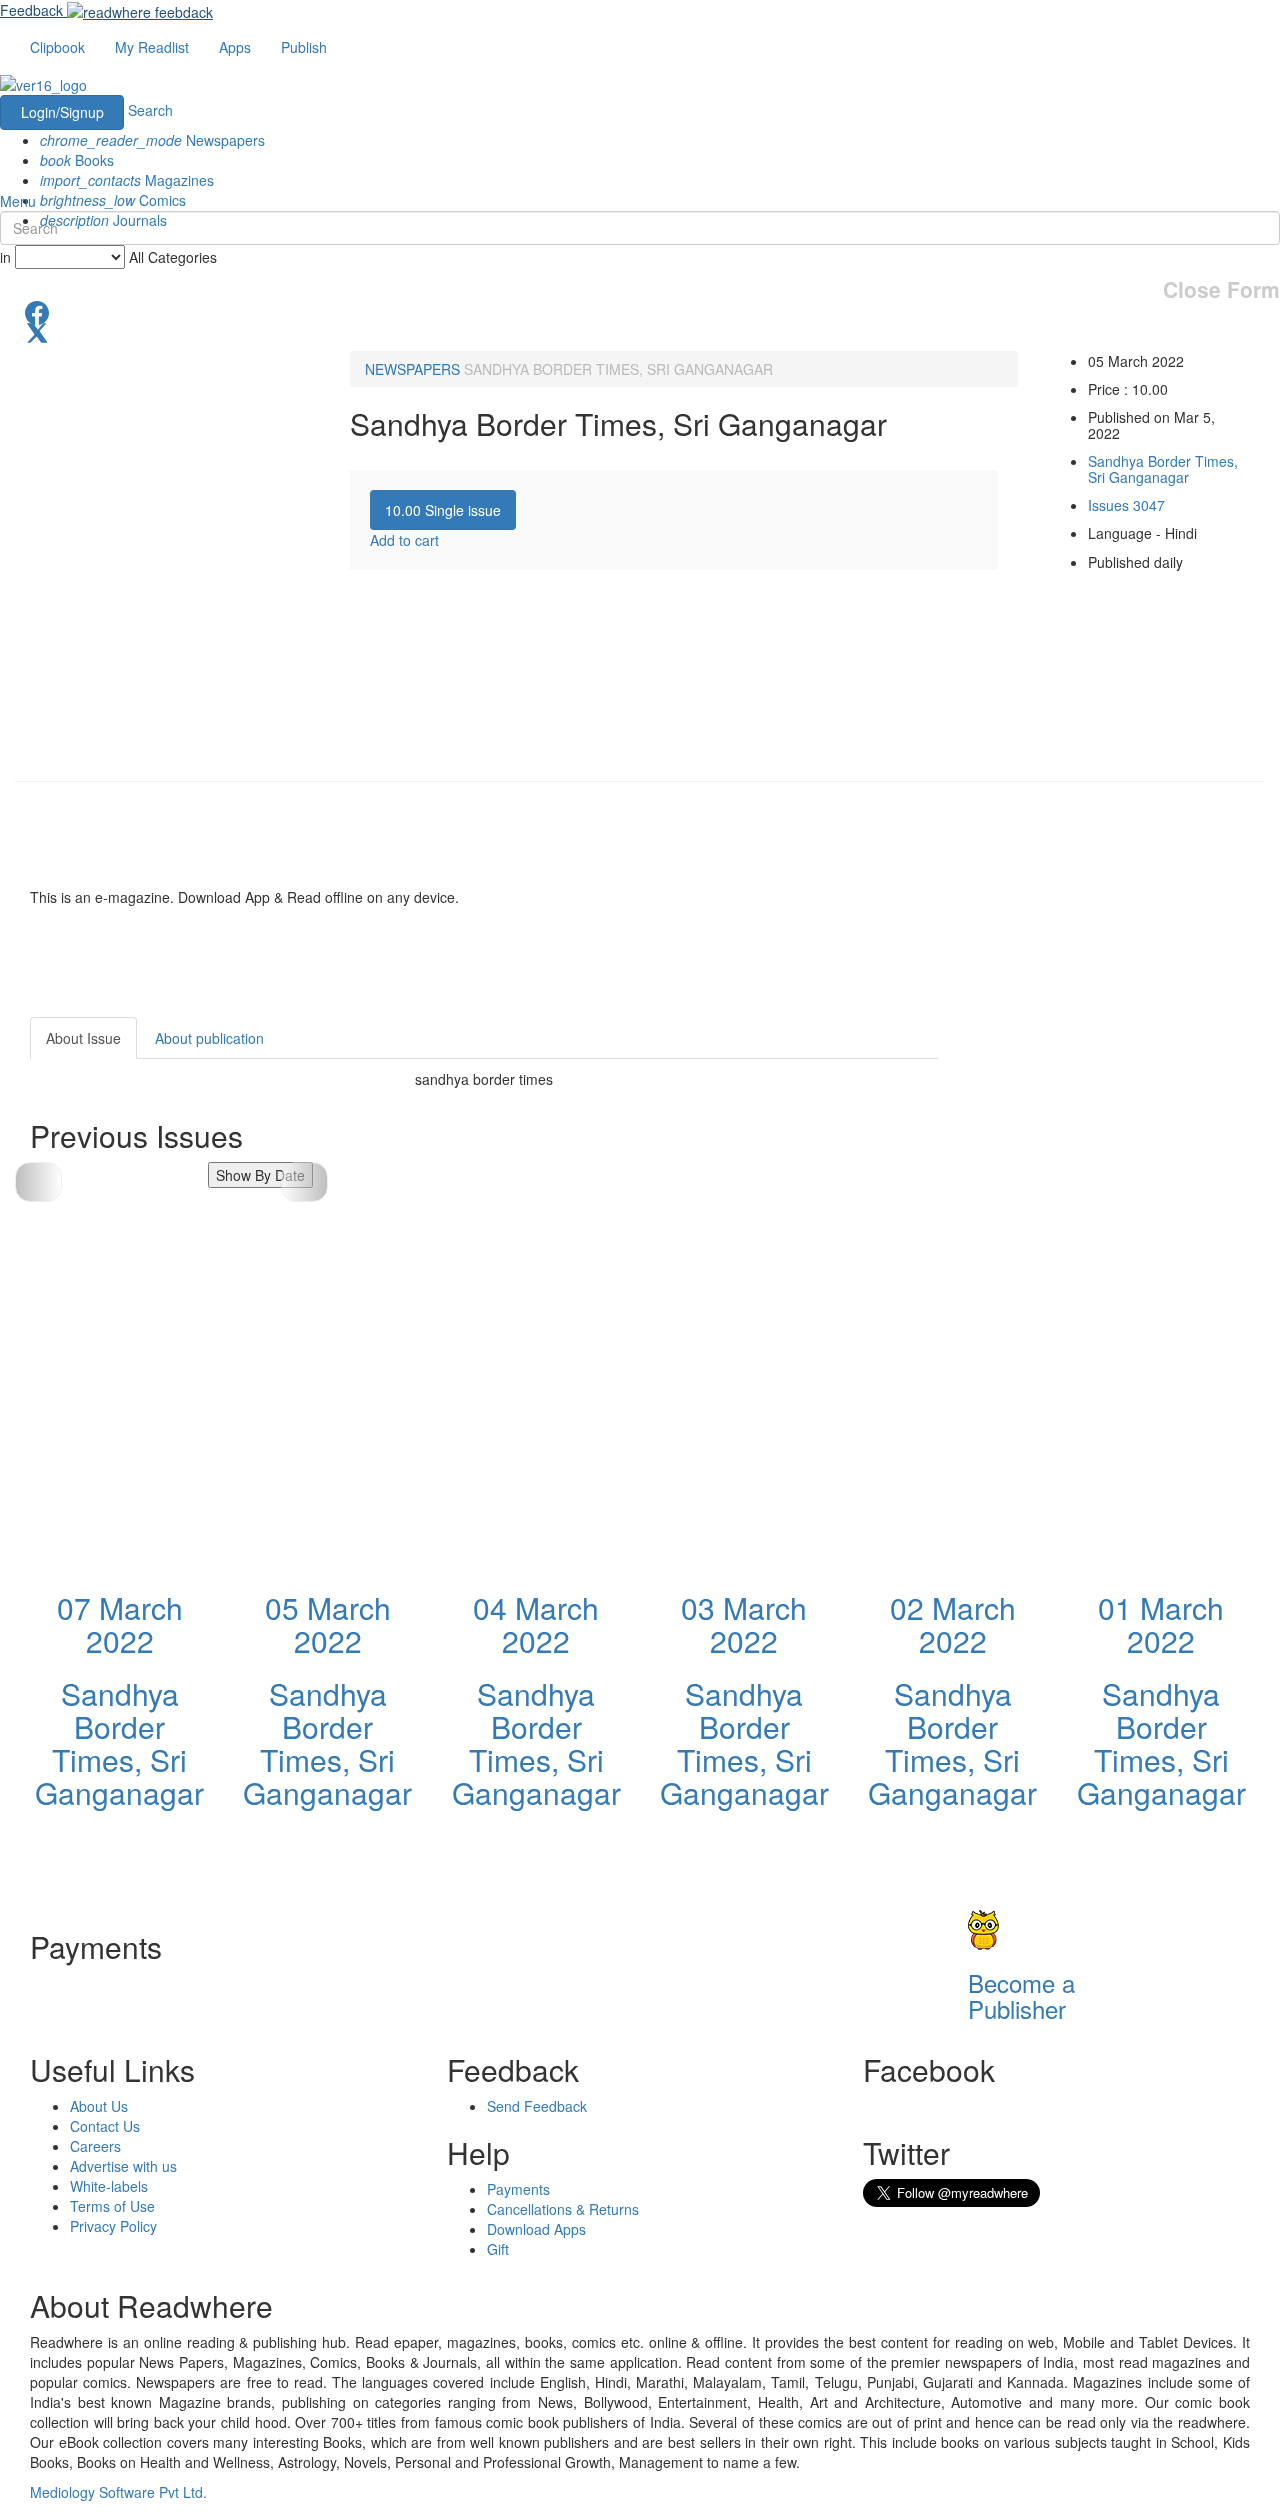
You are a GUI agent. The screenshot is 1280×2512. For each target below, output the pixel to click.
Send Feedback (537, 2106)
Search (150, 110)
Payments (518, 2189)
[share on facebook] (640, 311)
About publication (209, 1038)
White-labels (109, 2186)
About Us (99, 2106)
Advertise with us (123, 2166)
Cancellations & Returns (563, 2209)
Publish (304, 47)
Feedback (31, 10)
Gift (498, 2249)
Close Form (1221, 289)
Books (77, 160)
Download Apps (536, 2229)
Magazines (127, 180)
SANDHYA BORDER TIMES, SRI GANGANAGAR (618, 369)
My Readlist (152, 47)
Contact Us (105, 2126)
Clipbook (57, 47)
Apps (235, 47)
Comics (113, 200)
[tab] (443, 510)
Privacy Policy (113, 2226)
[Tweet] (640, 331)
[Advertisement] (1118, 1142)
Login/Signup (62, 112)
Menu (18, 201)
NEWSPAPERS (412, 369)
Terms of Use (112, 2206)
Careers (95, 2146)
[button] (304, 1182)
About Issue (83, 1038)
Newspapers (152, 140)
